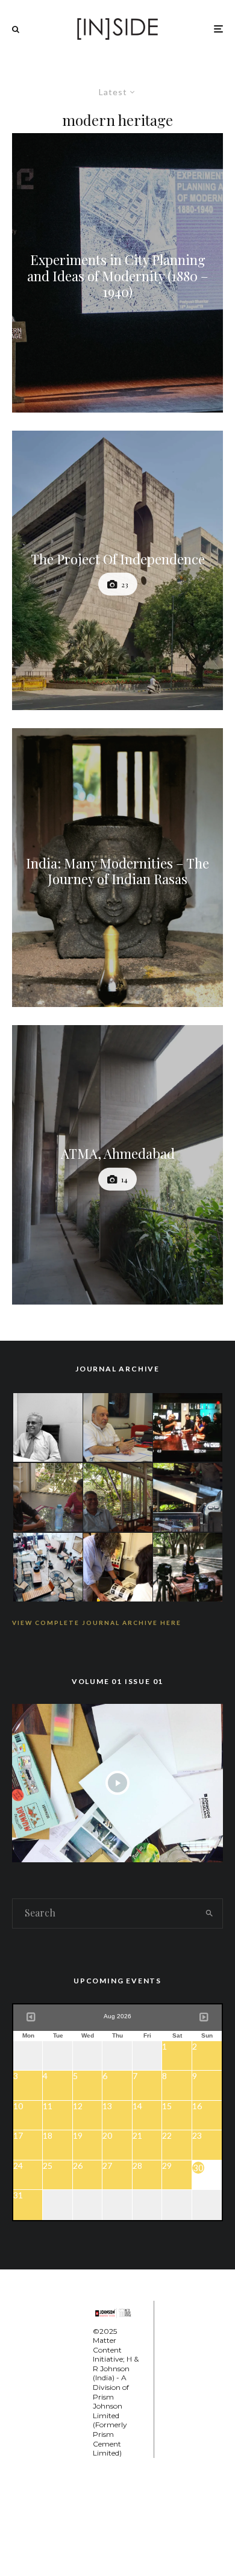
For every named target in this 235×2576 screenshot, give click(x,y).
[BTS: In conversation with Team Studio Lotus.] (188, 1426)
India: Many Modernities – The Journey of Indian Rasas (117, 871)
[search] (209, 1913)
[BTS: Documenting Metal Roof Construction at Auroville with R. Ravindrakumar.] (188, 1496)
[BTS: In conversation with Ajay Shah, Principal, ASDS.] (118, 1566)
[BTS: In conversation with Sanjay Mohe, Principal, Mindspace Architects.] (188, 1566)
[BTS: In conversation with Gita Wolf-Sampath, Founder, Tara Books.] (48, 1496)
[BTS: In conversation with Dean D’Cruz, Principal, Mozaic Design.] (118, 1496)
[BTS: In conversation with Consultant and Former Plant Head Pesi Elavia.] (48, 1426)
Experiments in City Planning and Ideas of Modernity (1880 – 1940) (118, 276)
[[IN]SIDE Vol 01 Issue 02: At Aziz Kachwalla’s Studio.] (48, 1566)
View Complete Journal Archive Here (97, 1623)
